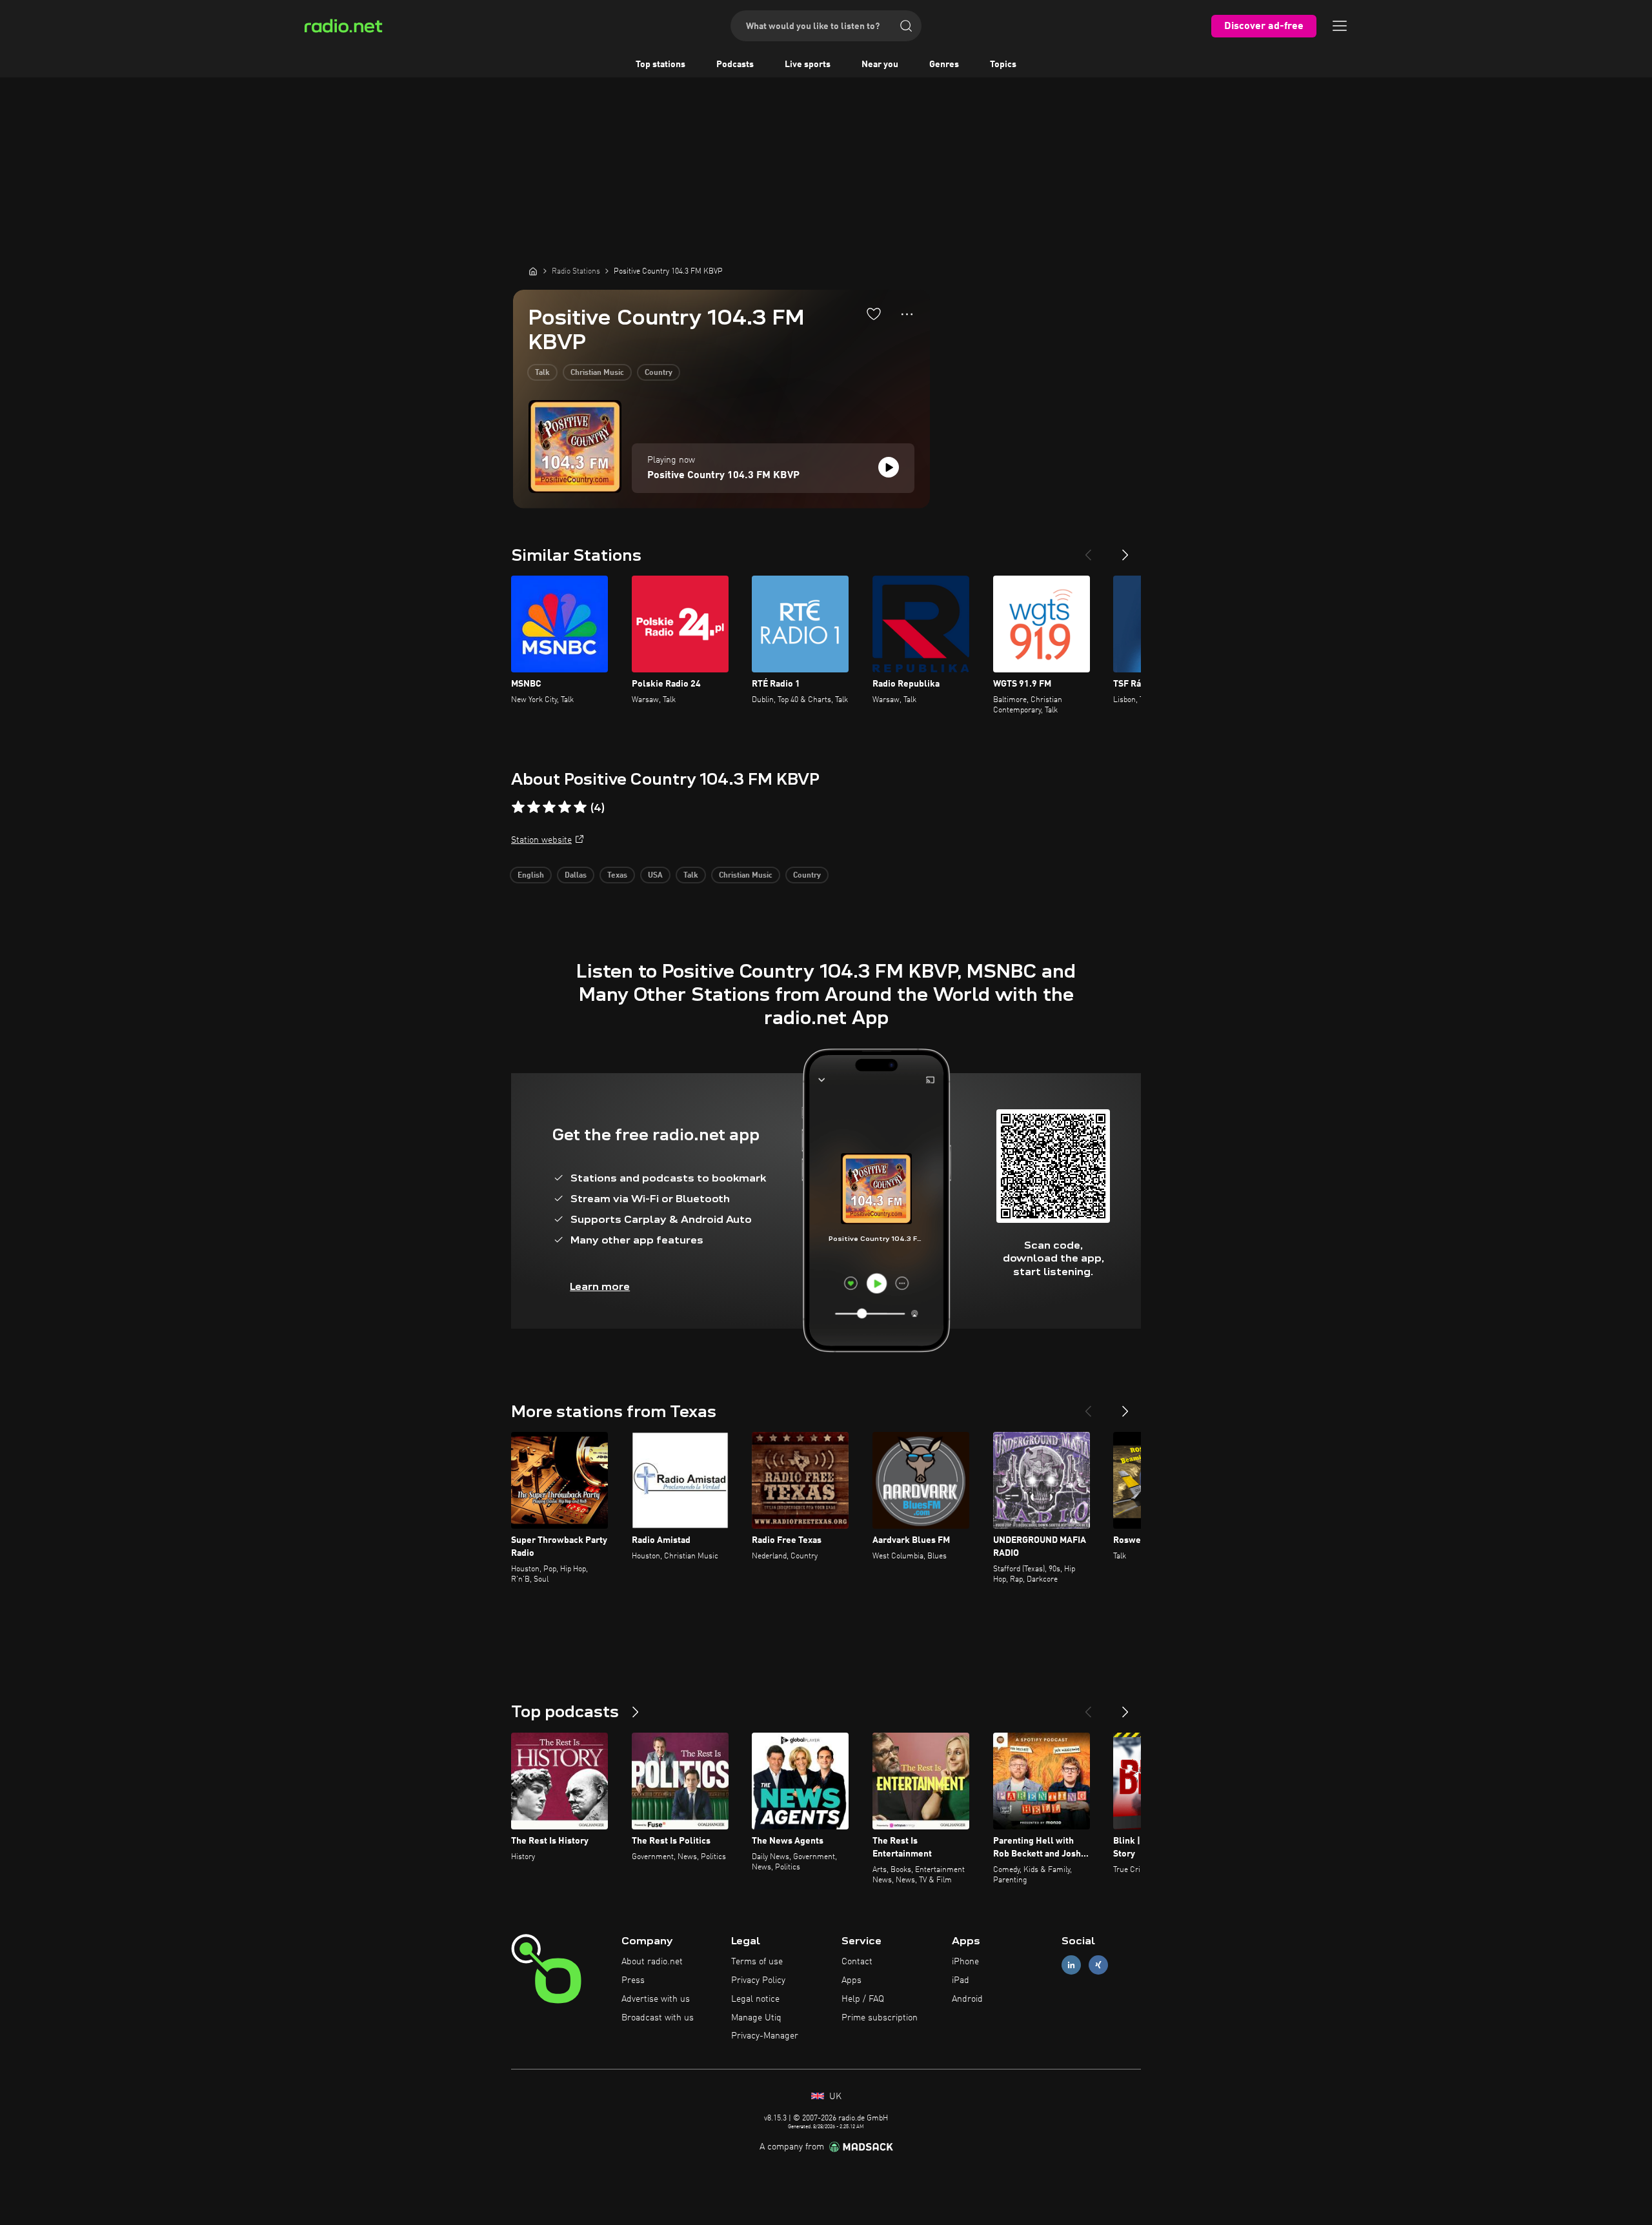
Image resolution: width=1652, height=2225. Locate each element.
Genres (944, 65)
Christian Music (597, 373)
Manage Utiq (756, 2018)
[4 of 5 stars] (565, 807)
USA (655, 876)
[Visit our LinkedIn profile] (1071, 1965)
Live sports (808, 65)
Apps (851, 1980)
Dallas (576, 876)
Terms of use (757, 1962)
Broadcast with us (658, 2018)
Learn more (600, 1286)
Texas (617, 876)
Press (633, 1980)
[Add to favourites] (874, 314)
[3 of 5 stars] (549, 807)
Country (659, 373)
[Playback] (889, 467)
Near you (880, 65)
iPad (961, 1980)
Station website (541, 840)
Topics (1003, 65)
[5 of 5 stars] (580, 807)
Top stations (660, 65)
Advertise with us (656, 1999)
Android (967, 1999)
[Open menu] (1340, 26)
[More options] (907, 314)
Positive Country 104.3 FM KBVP (723, 476)
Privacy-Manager (765, 2036)
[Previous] (1088, 550)
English (531, 876)
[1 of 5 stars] (518, 807)
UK (834, 2097)
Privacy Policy (758, 1980)
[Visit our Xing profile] (1098, 1965)
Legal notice (755, 1999)
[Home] (533, 271)
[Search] (906, 26)
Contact (857, 1962)
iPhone (965, 1962)
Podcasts (735, 65)
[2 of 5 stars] (534, 807)
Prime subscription (880, 2018)
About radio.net (652, 1962)
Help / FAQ (863, 1999)
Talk (542, 373)
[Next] (1125, 550)
